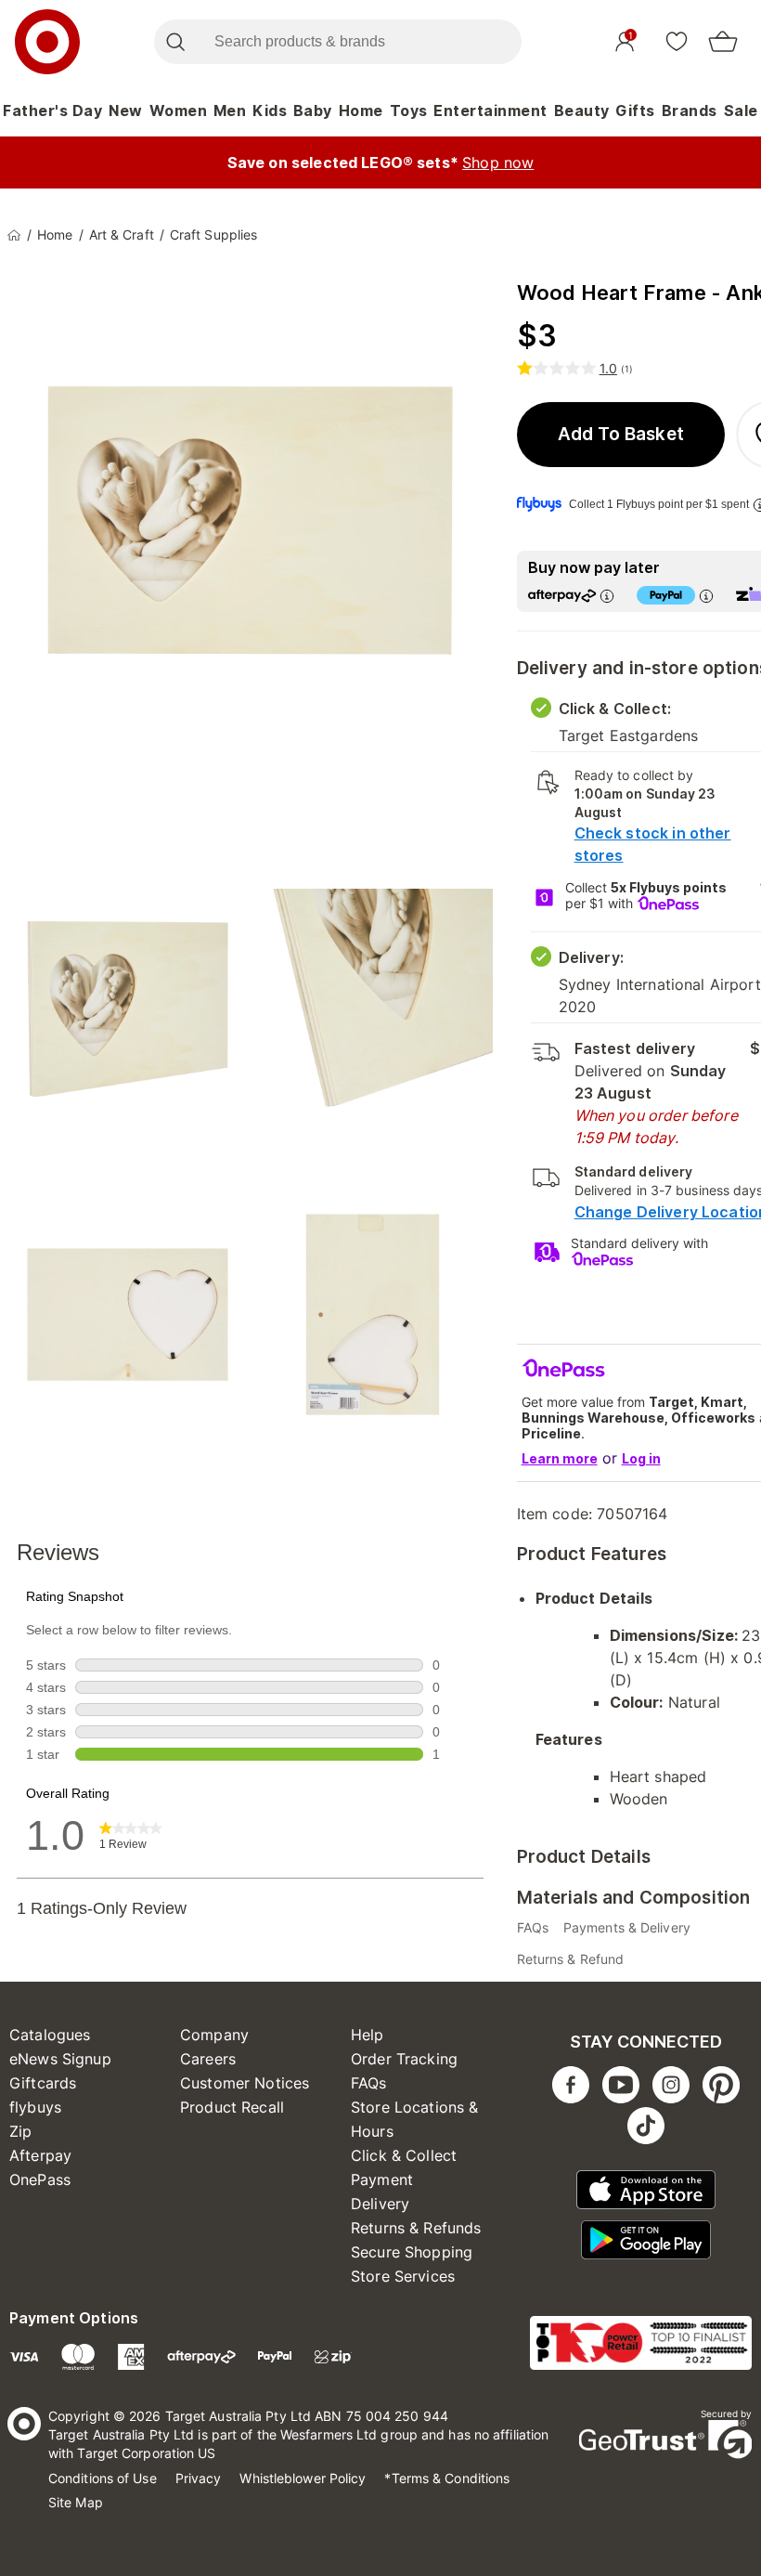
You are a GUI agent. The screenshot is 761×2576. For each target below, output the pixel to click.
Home (361, 111)
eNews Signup (60, 2059)
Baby (313, 111)
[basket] (723, 42)
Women (179, 111)
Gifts (635, 111)
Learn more (560, 1458)
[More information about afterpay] (607, 596)
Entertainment (490, 111)
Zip (20, 2131)
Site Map (76, 2502)
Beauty (582, 111)
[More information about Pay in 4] (706, 596)
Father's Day (52, 111)
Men (230, 111)
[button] (621, 435)
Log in (641, 1458)
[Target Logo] (47, 42)
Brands (690, 111)
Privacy (199, 2478)
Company (214, 2035)
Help (368, 2035)
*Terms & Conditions (447, 2478)
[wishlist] (677, 41)
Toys (409, 111)
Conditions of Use (103, 2478)
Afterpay (40, 2155)
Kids (270, 111)
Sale (741, 111)
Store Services (403, 2276)
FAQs (369, 2083)
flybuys (35, 2107)
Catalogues (50, 2035)
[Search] (175, 42)
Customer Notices (245, 2083)
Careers (208, 2059)
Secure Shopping (412, 2252)
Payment (382, 2179)
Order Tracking (404, 2059)
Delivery (380, 2204)
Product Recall (232, 2107)
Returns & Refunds (416, 2228)
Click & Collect (404, 2155)
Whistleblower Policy (303, 2478)
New (126, 111)
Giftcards (43, 2083)
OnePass (40, 2179)
